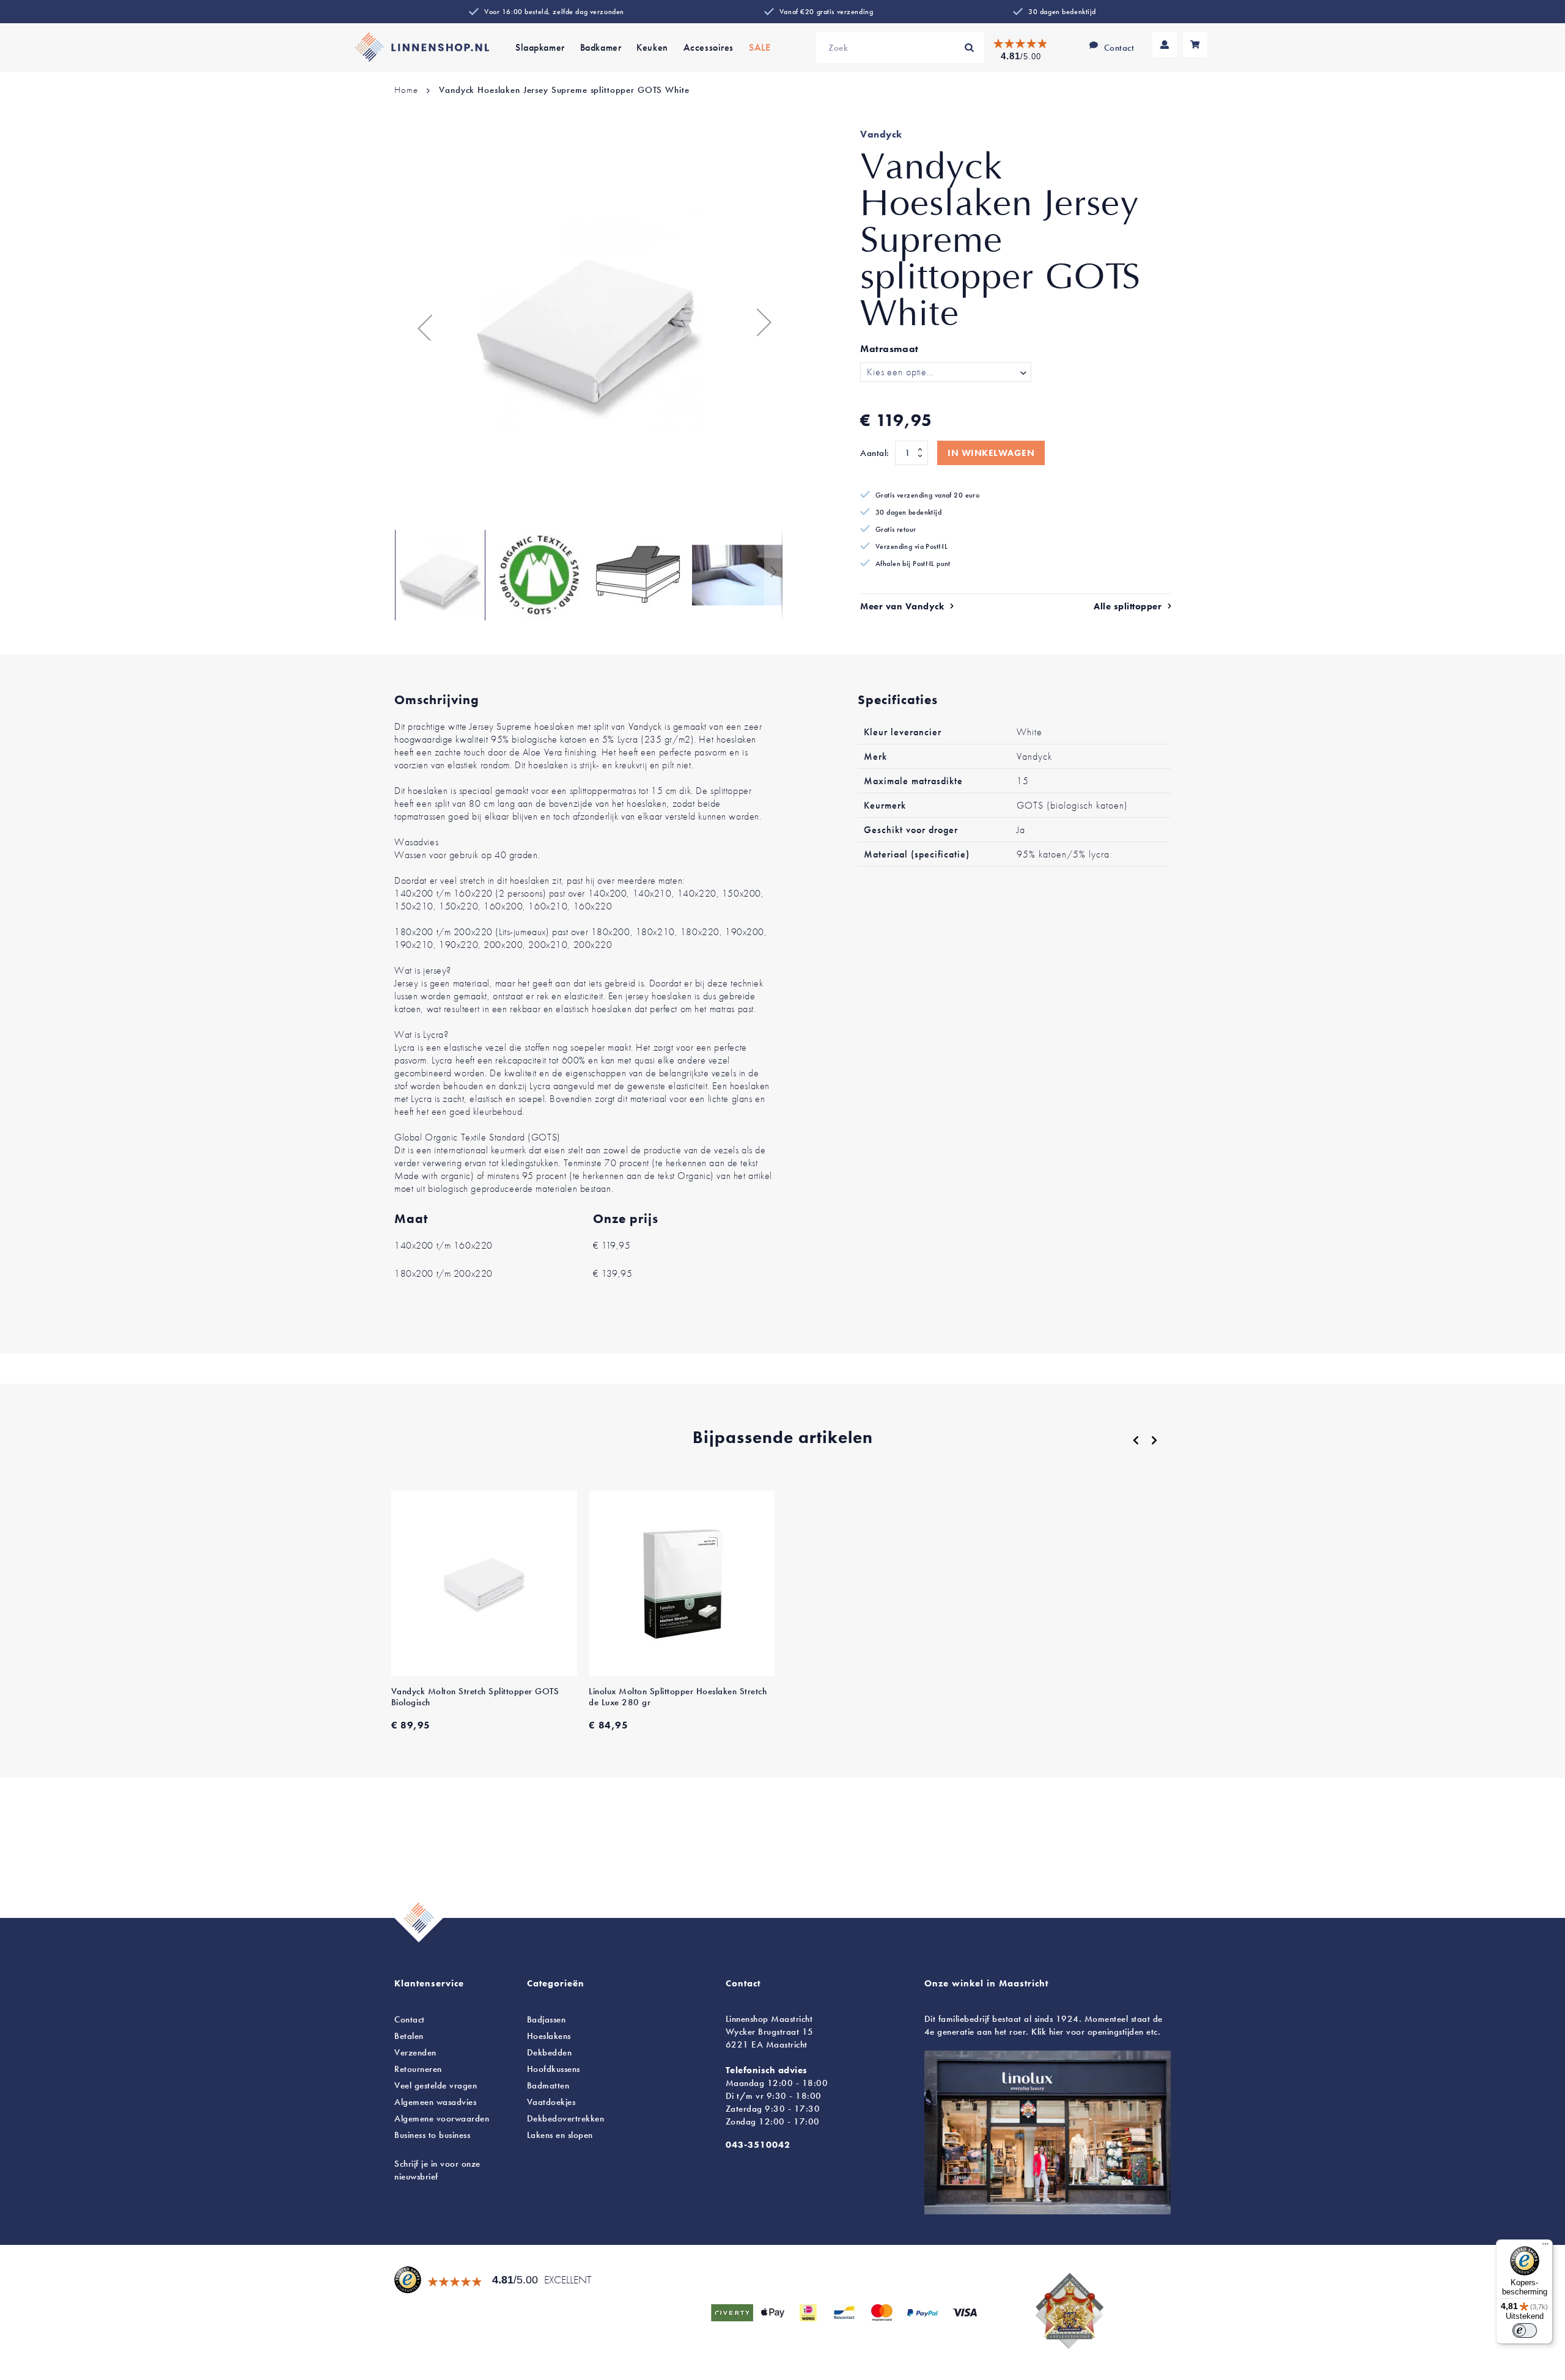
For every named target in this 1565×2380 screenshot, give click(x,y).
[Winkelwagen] (1195, 45)
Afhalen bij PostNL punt (913, 564)
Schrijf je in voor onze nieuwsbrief (437, 2170)
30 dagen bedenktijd (1062, 12)
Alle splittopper (1128, 606)
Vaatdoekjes (551, 2102)
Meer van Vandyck (902, 606)
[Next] (1154, 1440)
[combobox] (900, 48)
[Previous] (1136, 1441)
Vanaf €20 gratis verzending (826, 12)
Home (406, 90)
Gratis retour (896, 529)
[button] (419, 322)
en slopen (560, 2135)
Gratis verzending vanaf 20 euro (927, 495)
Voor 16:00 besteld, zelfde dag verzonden (554, 12)
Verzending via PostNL (911, 546)
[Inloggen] (1165, 45)
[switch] (1525, 2330)
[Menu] (1545, 2247)
